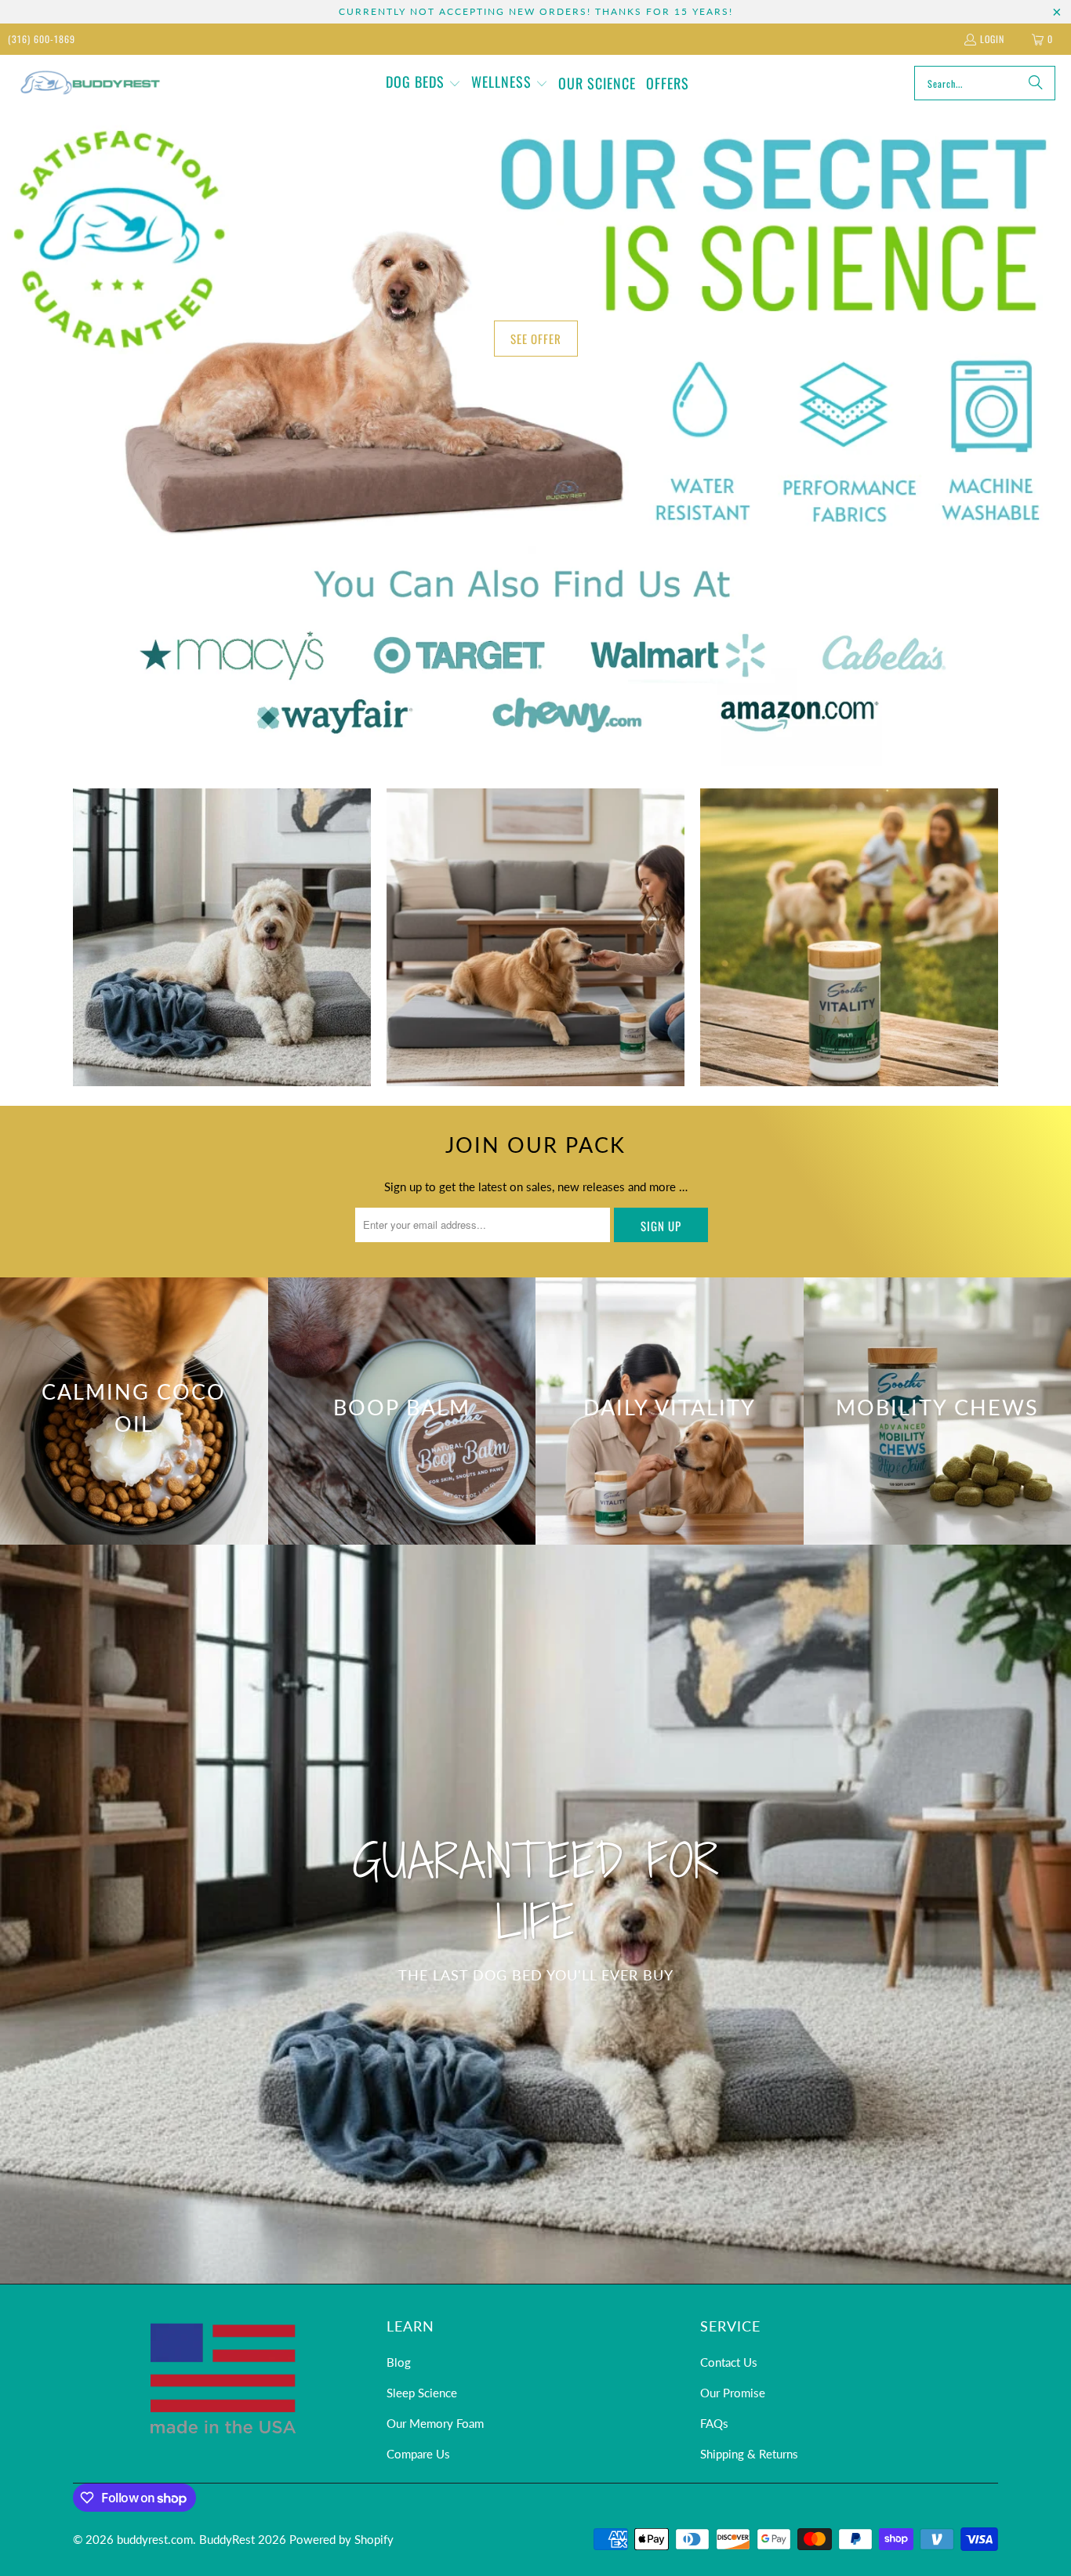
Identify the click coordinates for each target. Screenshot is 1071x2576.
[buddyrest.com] (88, 83)
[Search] (1036, 83)
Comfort (222, 937)
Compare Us (418, 2454)
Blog (399, 2362)
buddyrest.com (155, 2539)
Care (849, 937)
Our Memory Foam (435, 2423)
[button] (423, 83)
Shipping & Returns (749, 2454)
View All (221, 985)
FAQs (714, 2423)
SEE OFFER (536, 339)
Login (992, 39)
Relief (535, 937)
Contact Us (729, 2362)
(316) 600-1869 (42, 39)
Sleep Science (422, 2393)
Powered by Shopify (341, 2539)
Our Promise (733, 2393)
